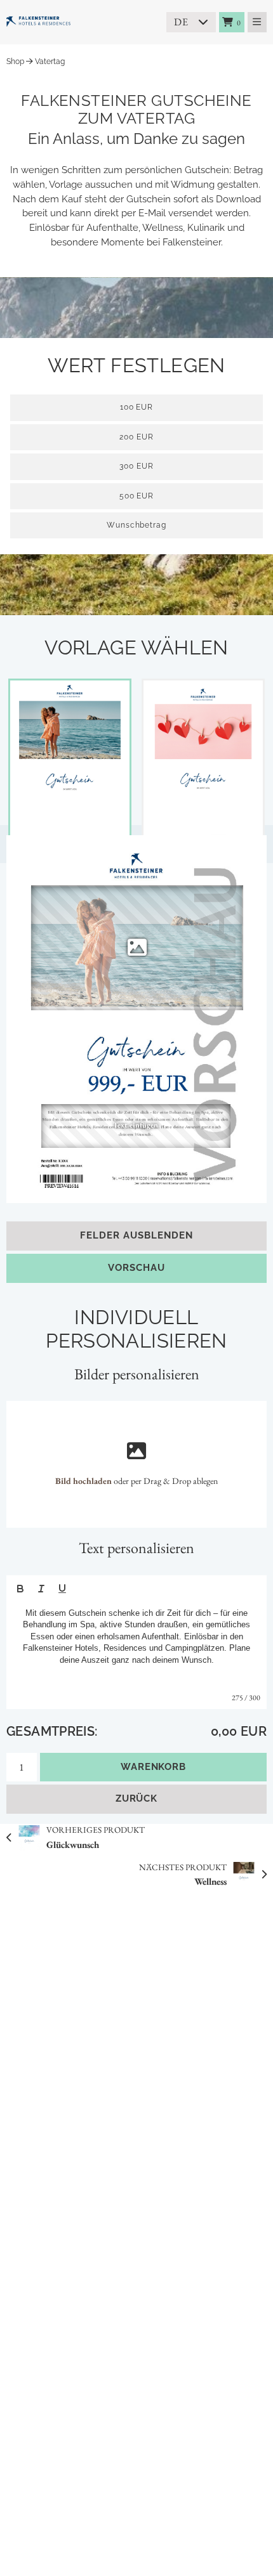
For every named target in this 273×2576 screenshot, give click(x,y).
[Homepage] (70, 22)
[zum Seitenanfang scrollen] (247, 2551)
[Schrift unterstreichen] (62, 1589)
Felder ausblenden (136, 1235)
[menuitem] (232, 22)
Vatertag (50, 62)
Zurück (137, 1799)
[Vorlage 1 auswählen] (70, 765)
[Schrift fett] (20, 1589)
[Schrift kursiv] (41, 1589)
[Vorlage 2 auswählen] (203, 765)
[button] (137, 947)
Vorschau (136, 1268)
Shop (15, 62)
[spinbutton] (136, 525)
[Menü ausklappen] (257, 22)
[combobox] (191, 22)
